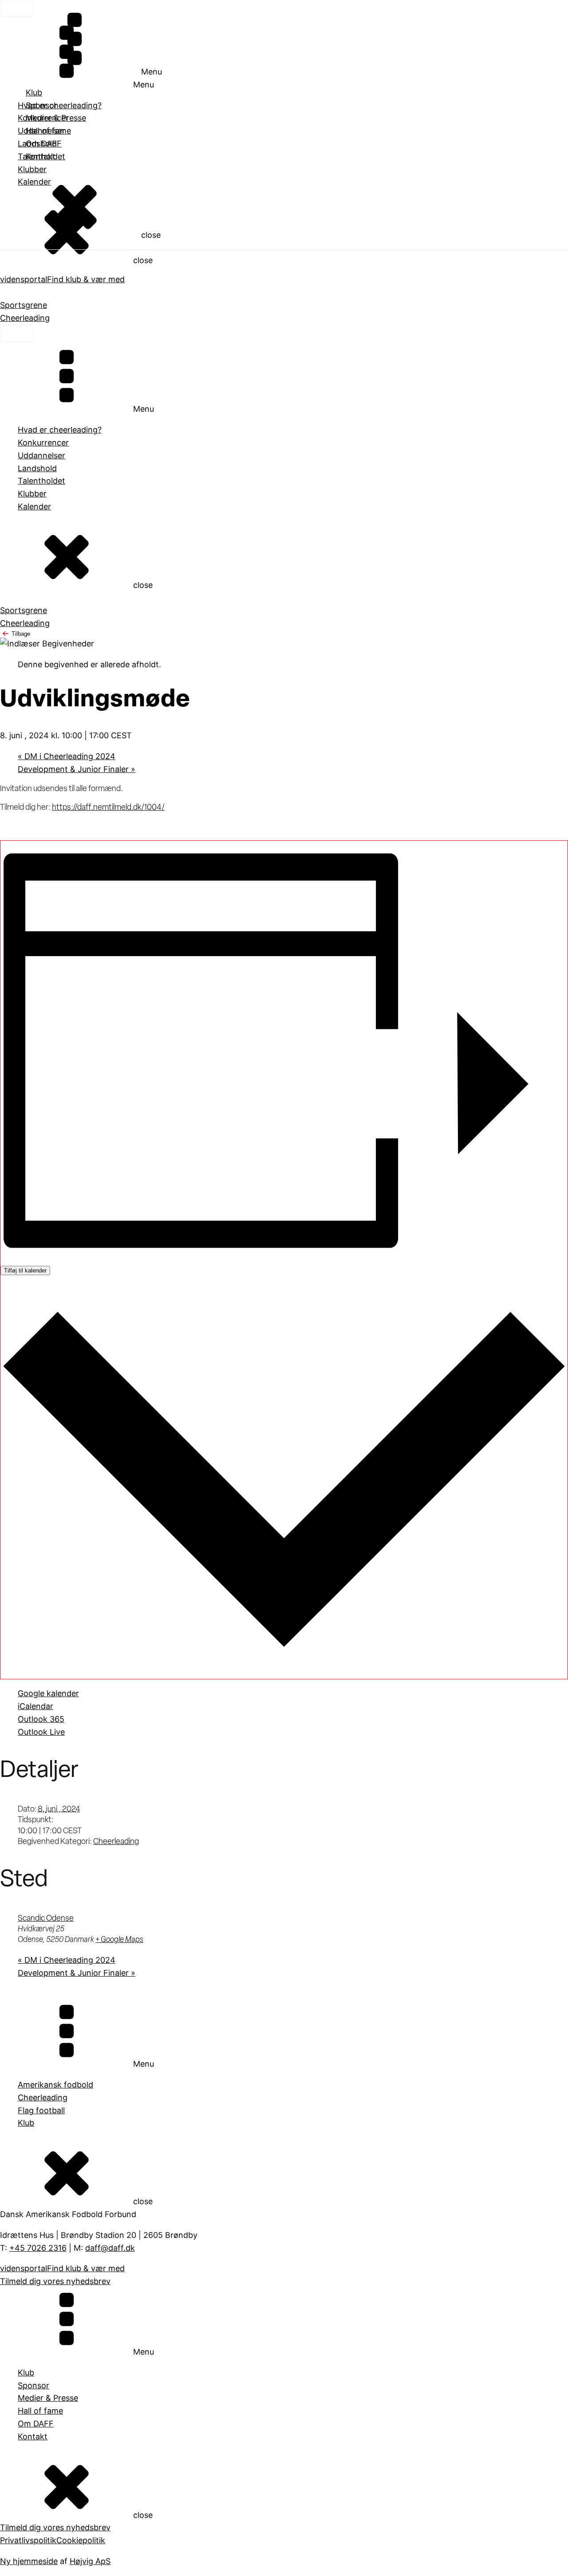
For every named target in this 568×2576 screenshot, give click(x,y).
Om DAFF (44, 144)
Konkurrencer (43, 443)
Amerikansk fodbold (55, 2085)
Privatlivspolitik (28, 2540)
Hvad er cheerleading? (60, 430)
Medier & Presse (56, 118)
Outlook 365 (41, 1719)
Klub (34, 93)
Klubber (32, 494)
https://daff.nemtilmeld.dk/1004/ (108, 808)
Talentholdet (41, 481)
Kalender (34, 506)
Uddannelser (41, 455)
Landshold (37, 468)
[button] (520, 2562)
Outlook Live (41, 1732)
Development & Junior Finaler (77, 769)
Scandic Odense (46, 1919)
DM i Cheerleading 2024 (67, 756)
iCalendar (35, 1706)
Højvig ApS (90, 2561)
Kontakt (41, 156)
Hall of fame (48, 131)
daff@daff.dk (110, 2248)
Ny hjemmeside (29, 2561)
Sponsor (41, 105)
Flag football (41, 2110)
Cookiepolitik (81, 2540)
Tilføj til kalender (25, 1270)
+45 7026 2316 (38, 2248)
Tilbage (21, 634)
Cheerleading (116, 1842)
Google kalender (48, 1693)
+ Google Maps (119, 1940)
